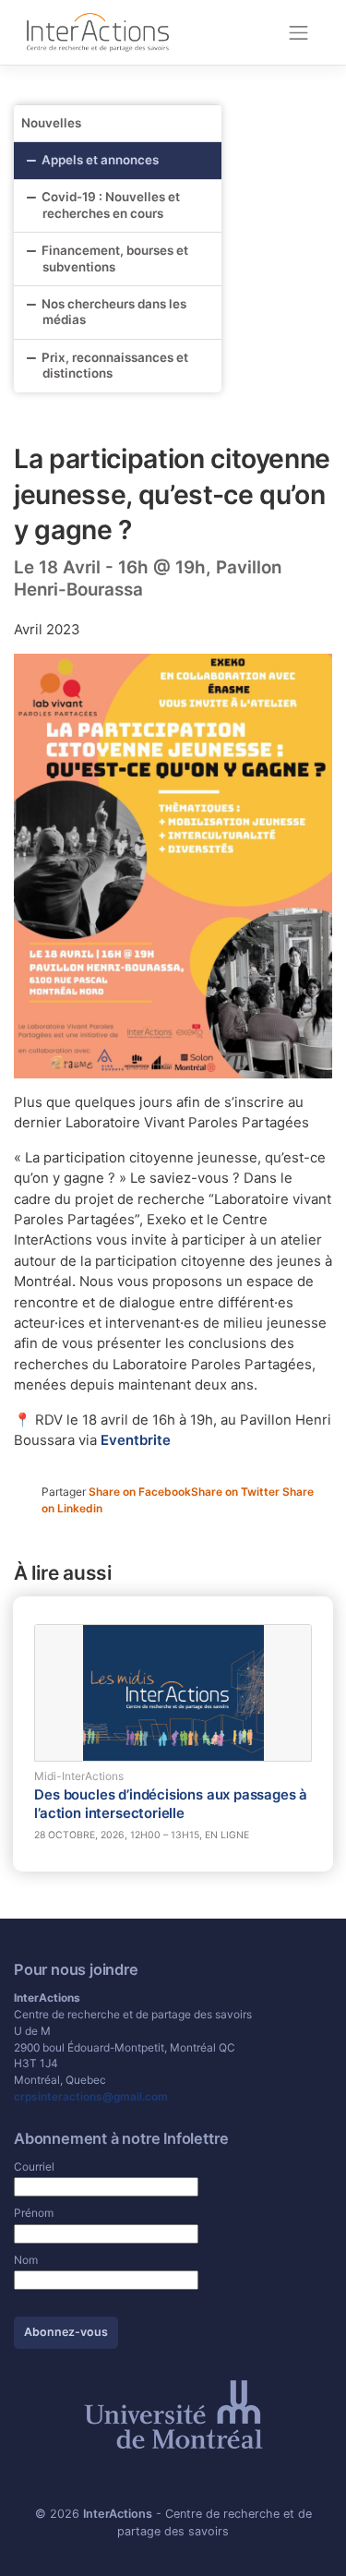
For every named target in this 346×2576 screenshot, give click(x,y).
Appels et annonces (100, 160)
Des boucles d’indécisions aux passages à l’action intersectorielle (171, 1804)
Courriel (34, 2167)
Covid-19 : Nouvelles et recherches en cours (111, 205)
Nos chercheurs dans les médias (114, 312)
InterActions (118, 2514)
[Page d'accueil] (98, 31)
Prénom (34, 2213)
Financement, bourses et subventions (115, 259)
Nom (26, 2260)
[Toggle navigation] (299, 32)
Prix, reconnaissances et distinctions (115, 366)
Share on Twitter (237, 1492)
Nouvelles (51, 123)
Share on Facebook (140, 1492)
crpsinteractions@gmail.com (91, 2096)
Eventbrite (136, 1440)
